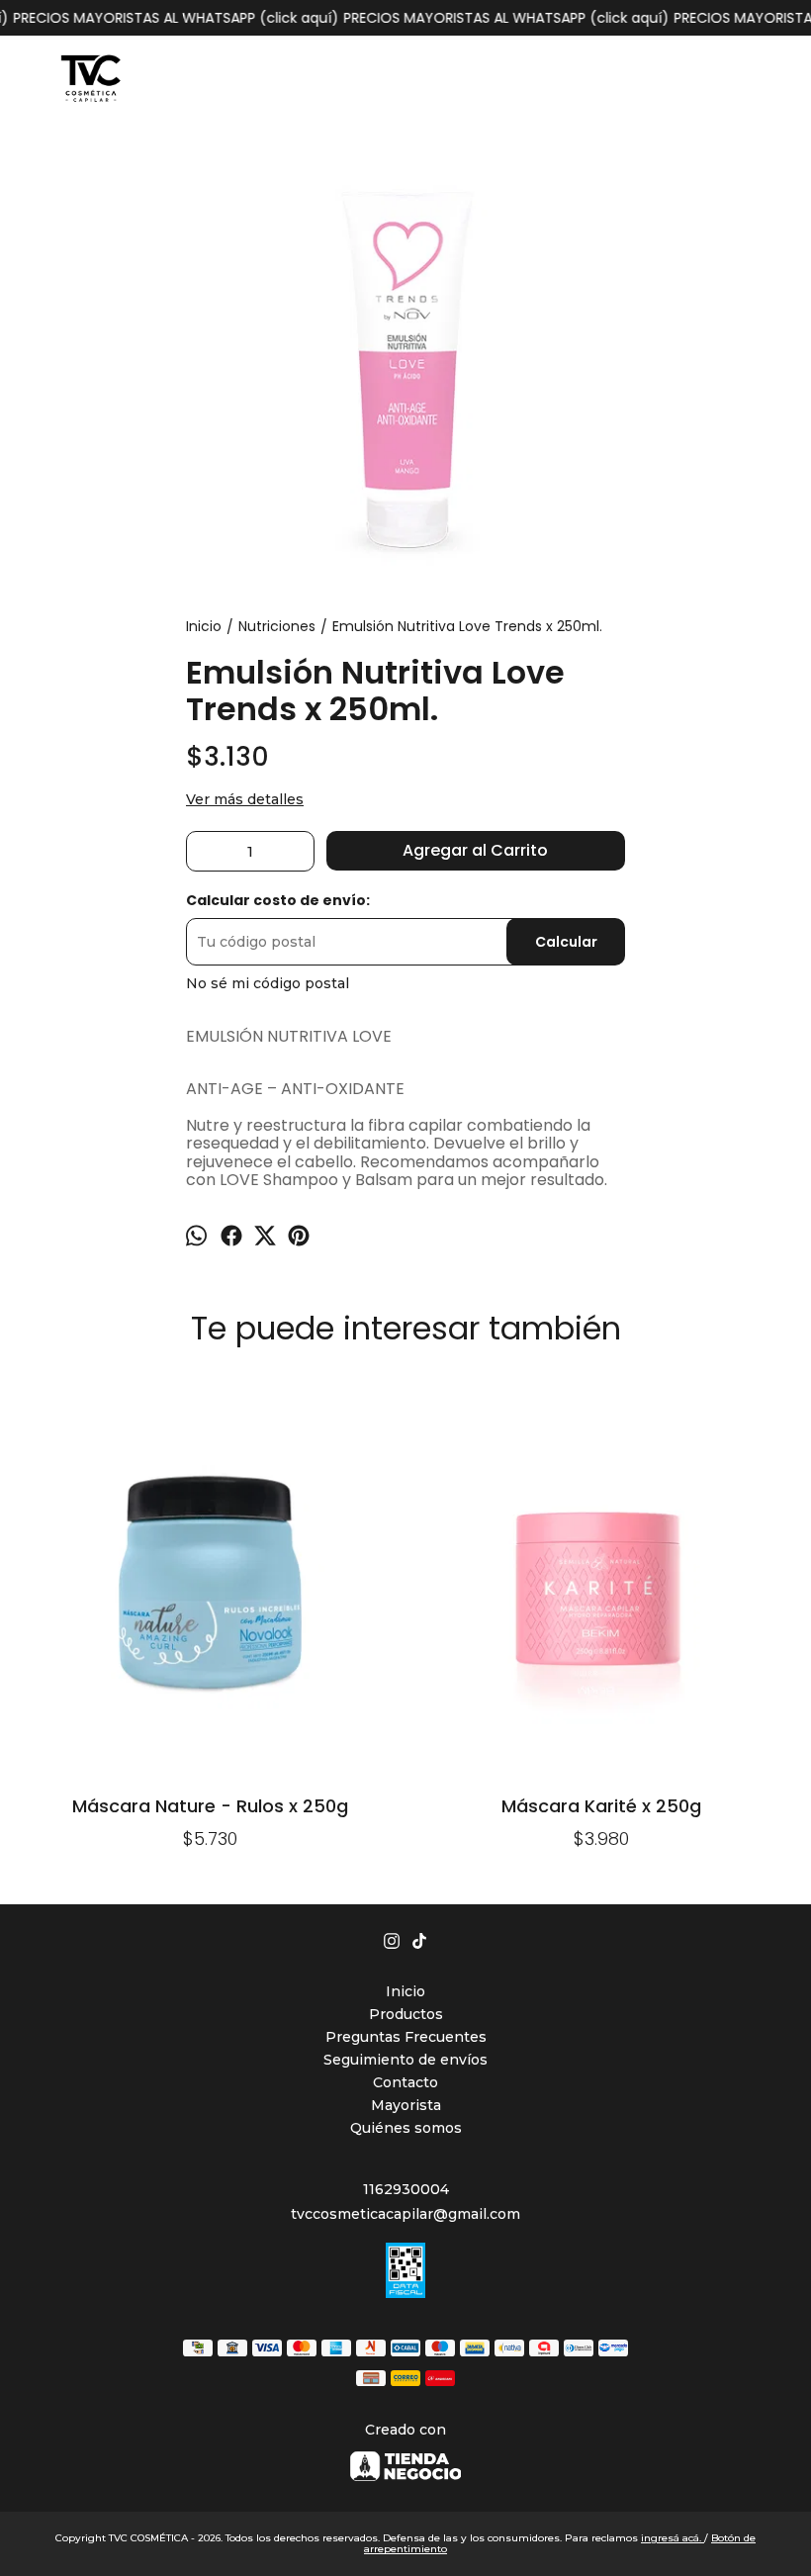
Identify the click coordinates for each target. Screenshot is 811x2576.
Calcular (566, 942)
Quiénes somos (406, 2128)
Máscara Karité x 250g (601, 1806)
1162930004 (406, 2189)
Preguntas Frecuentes (406, 2037)
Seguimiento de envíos (405, 2060)
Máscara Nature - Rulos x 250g (210, 1806)
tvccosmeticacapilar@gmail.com (405, 2214)
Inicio (405, 1991)
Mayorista (406, 2105)
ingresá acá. (673, 2538)
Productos (406, 2014)
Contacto (405, 2082)
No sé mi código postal (268, 983)
